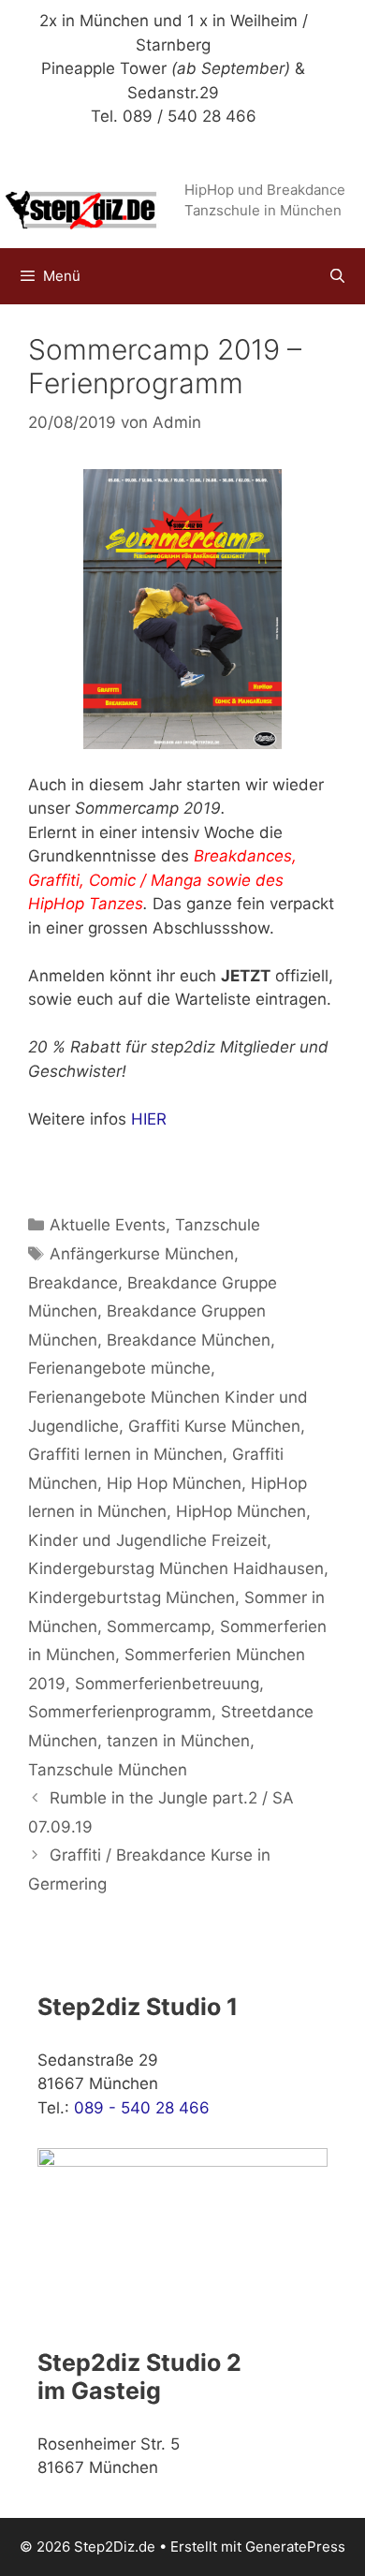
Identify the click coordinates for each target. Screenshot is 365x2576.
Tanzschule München (108, 1770)
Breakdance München (189, 1340)
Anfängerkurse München (142, 1254)
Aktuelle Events (108, 1225)
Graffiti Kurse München (214, 1426)
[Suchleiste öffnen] (337, 276)
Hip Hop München (174, 1483)
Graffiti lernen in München (125, 1454)
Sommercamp (159, 1627)
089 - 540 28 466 (142, 2108)
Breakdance (73, 1283)
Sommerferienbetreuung (167, 1684)
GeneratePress (295, 2547)
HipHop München (241, 1511)
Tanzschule (218, 1225)
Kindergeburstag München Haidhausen (176, 1568)
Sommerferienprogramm (120, 1712)
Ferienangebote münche (119, 1368)
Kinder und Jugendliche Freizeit (147, 1540)
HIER (149, 1119)
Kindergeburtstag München (131, 1597)
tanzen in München (178, 1741)
